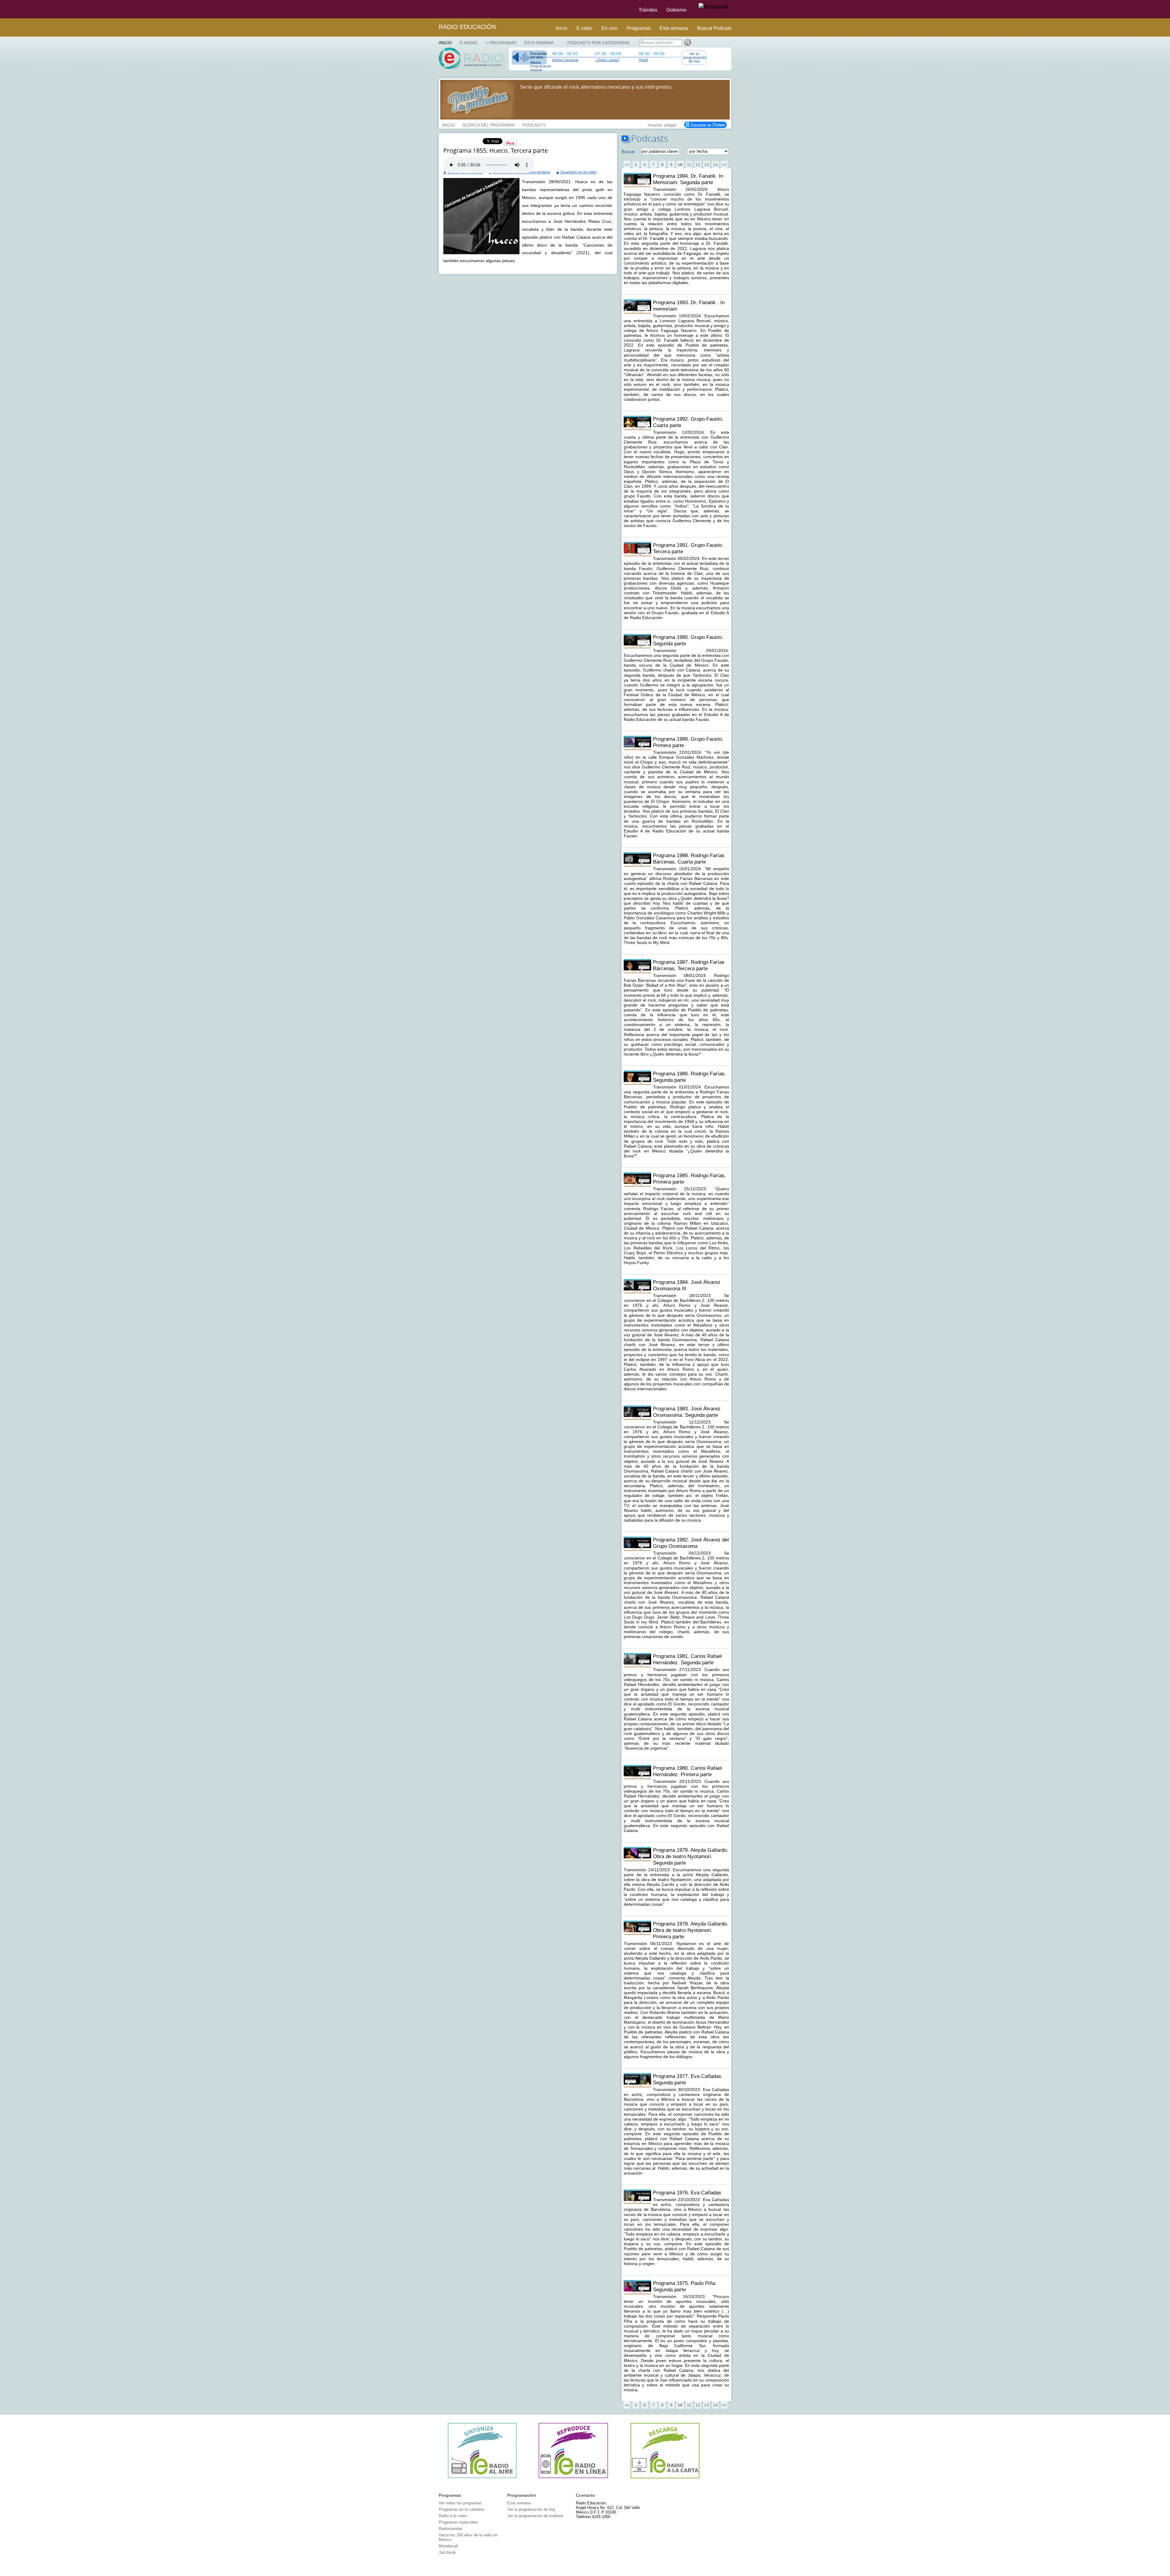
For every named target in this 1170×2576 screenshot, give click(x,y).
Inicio (562, 28)
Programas (639, 28)
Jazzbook (447, 2552)
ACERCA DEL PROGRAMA (489, 124)
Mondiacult (448, 2546)
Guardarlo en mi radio (578, 172)
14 (715, 165)
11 (689, 165)
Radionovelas (451, 2529)
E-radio (584, 28)
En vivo (610, 28)
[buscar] (713, 7)
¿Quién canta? (608, 60)
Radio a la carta (453, 2516)
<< (627, 165)
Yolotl (643, 60)
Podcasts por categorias (598, 43)
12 (698, 165)
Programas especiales (458, 2522)
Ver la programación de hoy (695, 58)
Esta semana (674, 28)
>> (724, 165)
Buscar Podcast (714, 28)
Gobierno (676, 10)
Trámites (648, 10)
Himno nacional (565, 60)
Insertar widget (662, 124)
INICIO (448, 124)
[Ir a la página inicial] (435, 9)
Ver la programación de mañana (535, 2516)
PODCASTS (534, 124)
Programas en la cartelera (461, 2509)
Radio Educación (467, 27)
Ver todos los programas (460, 2503)
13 (707, 165)
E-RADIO (469, 43)
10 (680, 165)
